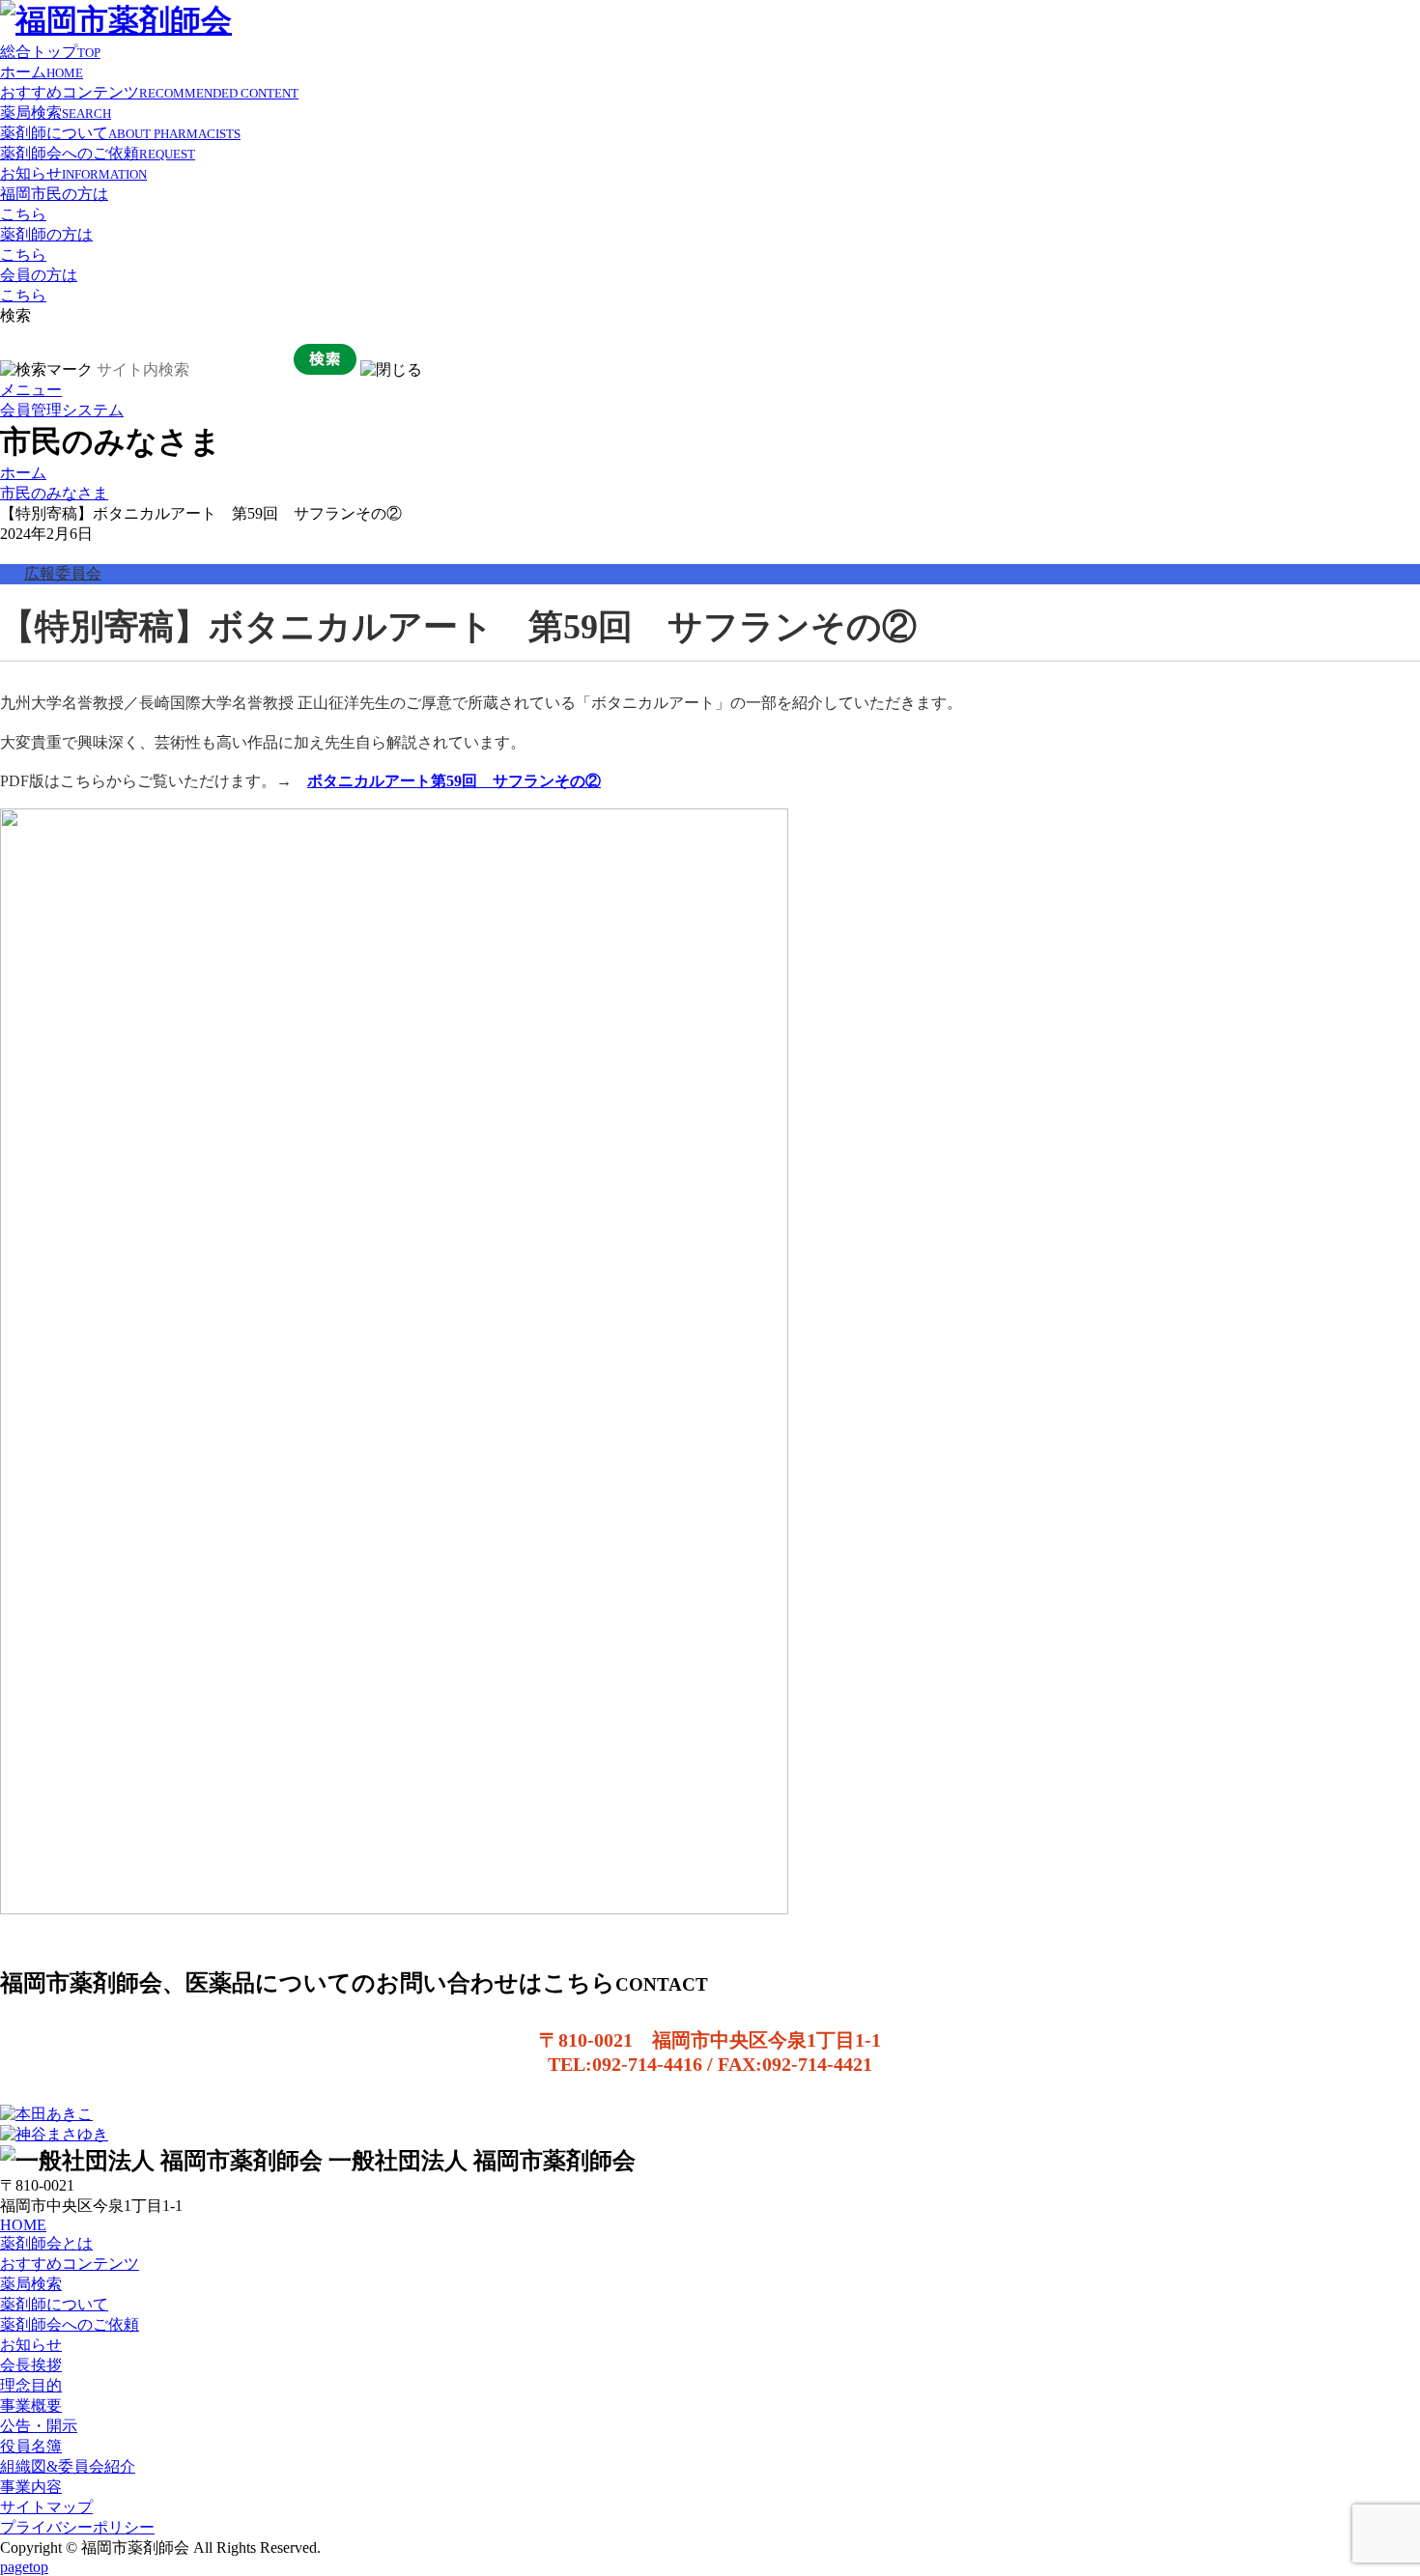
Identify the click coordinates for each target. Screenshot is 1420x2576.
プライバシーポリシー (77, 2527)
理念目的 (31, 2385)
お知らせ (73, 173)
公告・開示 (39, 2426)
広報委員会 (63, 573)
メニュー (31, 390)
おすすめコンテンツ (149, 92)
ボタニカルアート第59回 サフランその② (454, 781)
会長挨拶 (31, 2365)
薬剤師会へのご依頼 (98, 153)
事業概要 (31, 2406)
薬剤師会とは (46, 2243)
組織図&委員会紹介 (68, 2466)
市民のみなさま (54, 493)
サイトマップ (46, 2507)
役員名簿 (31, 2446)
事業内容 (31, 2487)
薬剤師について (120, 133)
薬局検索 (56, 113)
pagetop (24, 2567)
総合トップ (50, 52)
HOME (23, 2225)
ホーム (42, 72)
